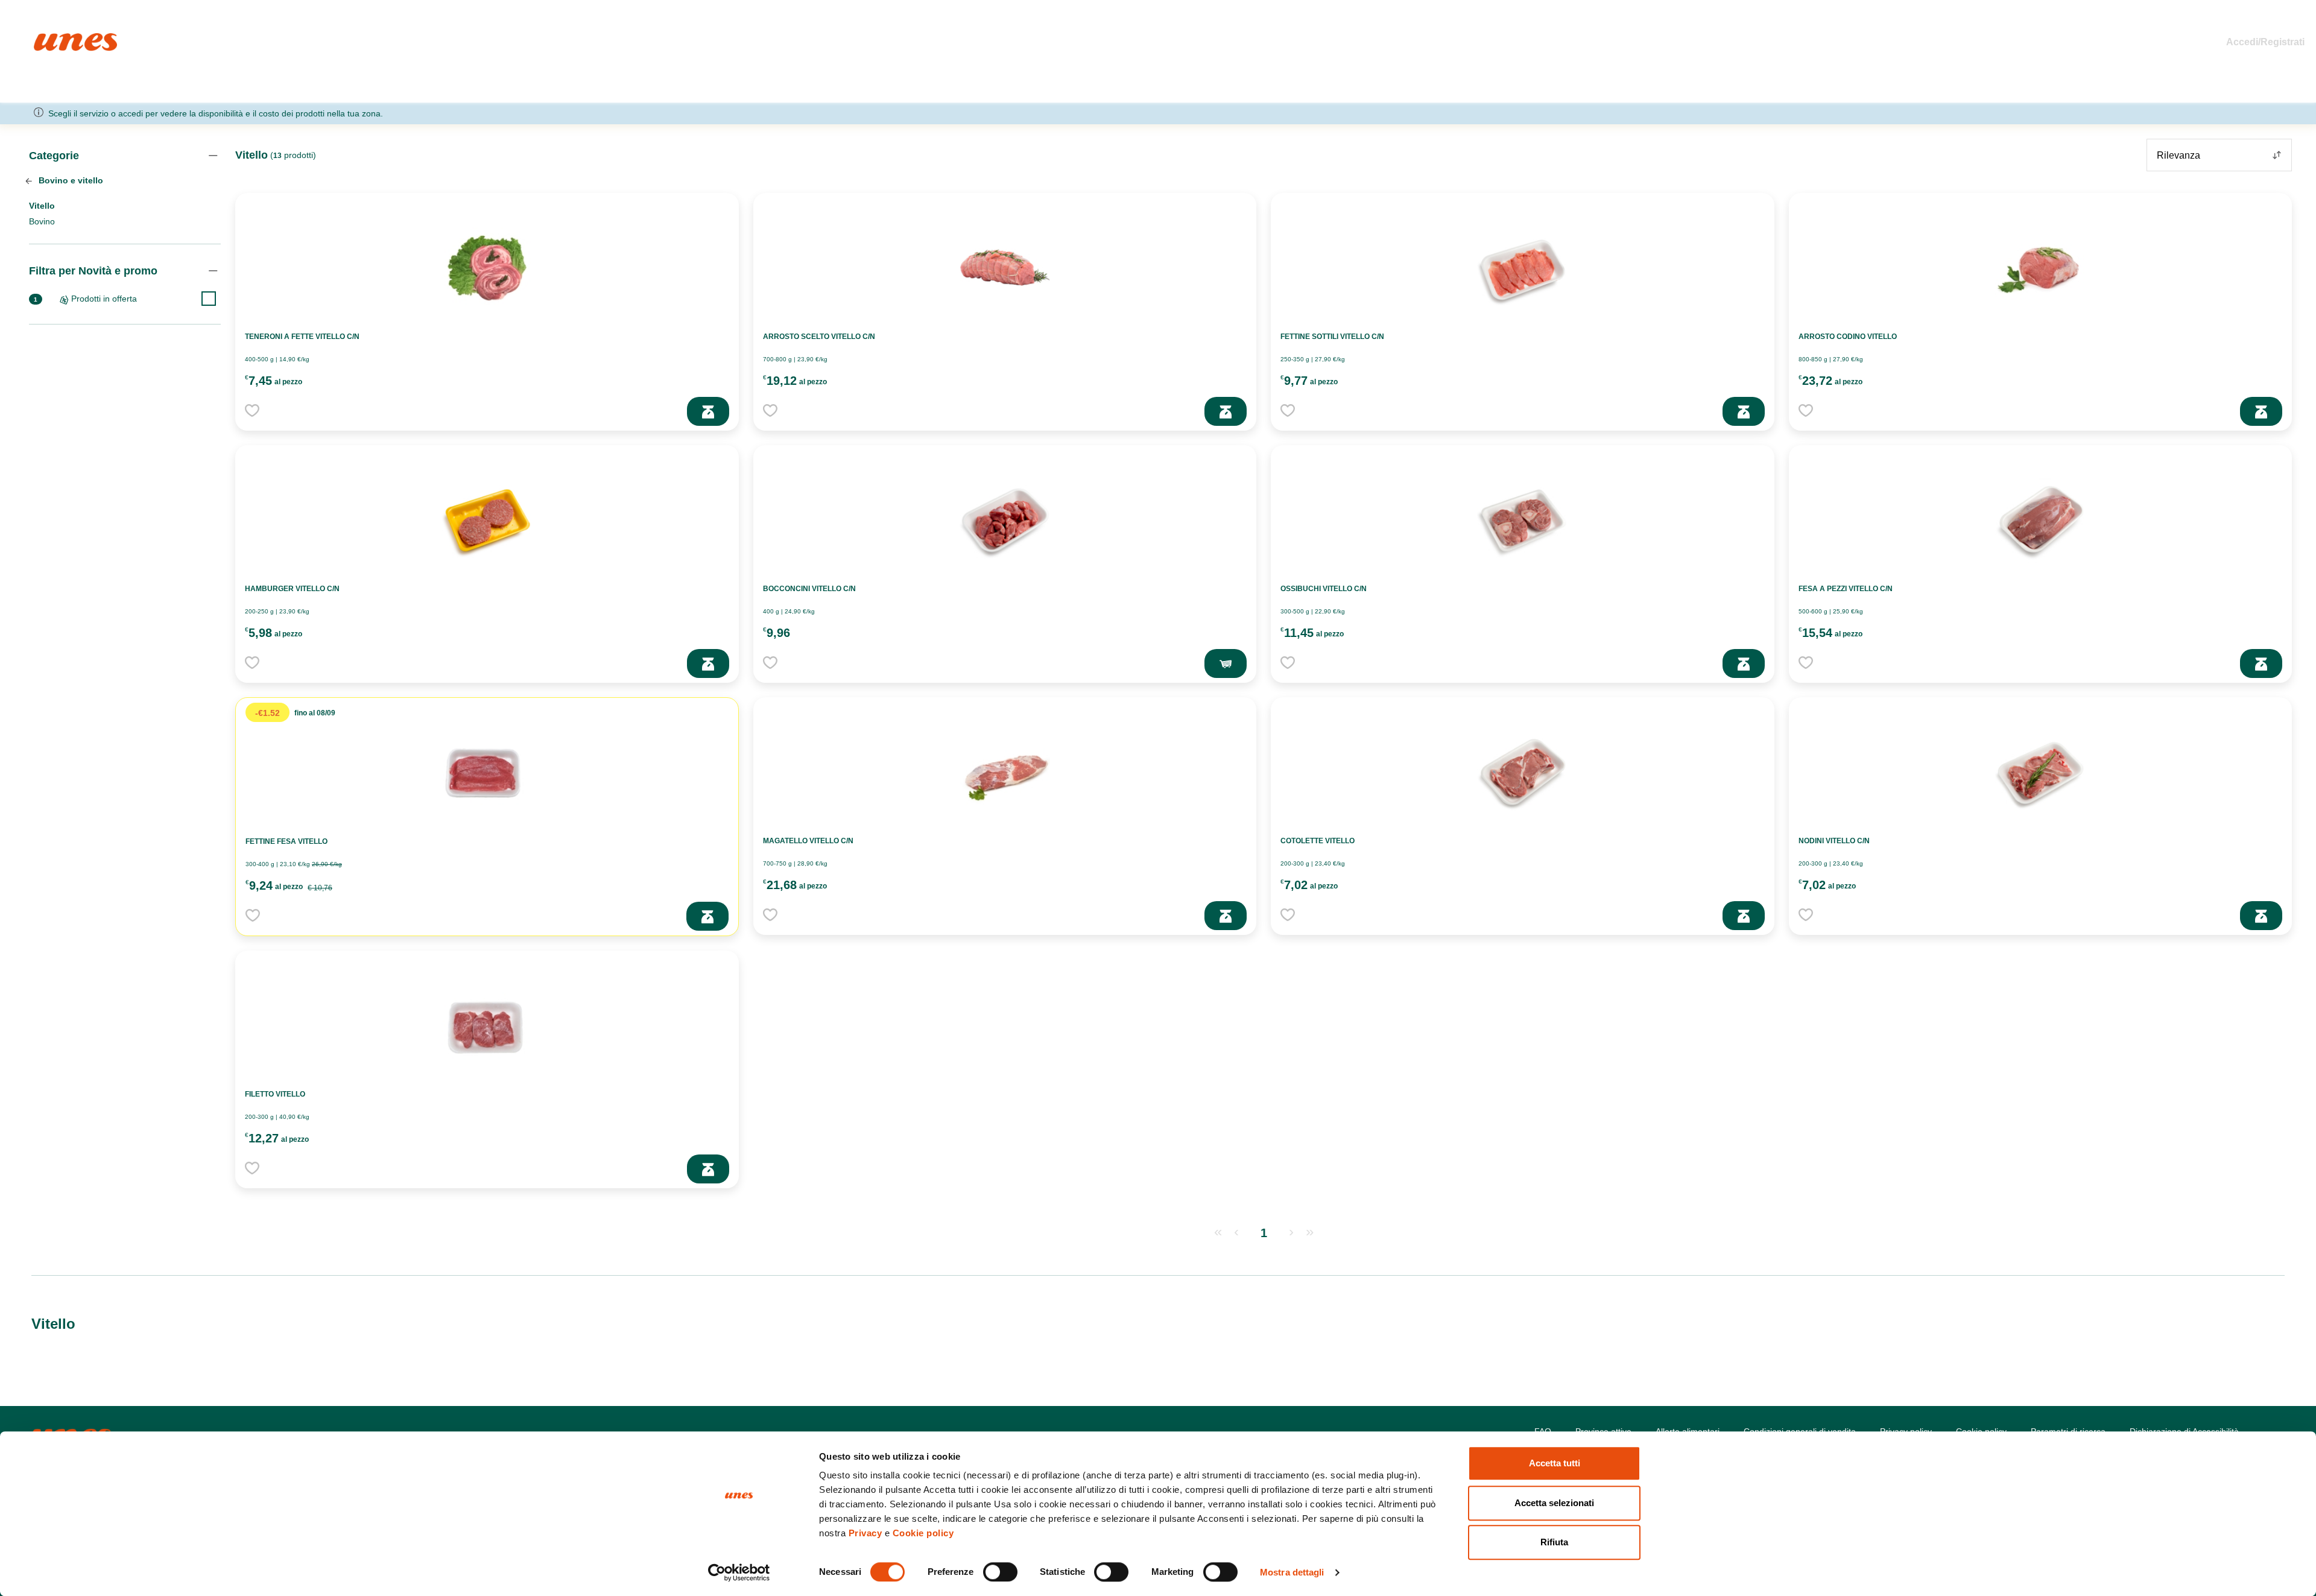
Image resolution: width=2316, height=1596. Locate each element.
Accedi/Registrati (2265, 42)
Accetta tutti (1555, 1463)
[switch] (1000, 1572)
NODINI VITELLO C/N (1834, 841)
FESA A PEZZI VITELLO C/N (1846, 589)
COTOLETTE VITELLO (1318, 841)
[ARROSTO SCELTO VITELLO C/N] (1005, 267)
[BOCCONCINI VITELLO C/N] (1005, 519)
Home (47, 38)
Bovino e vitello (70, 180)
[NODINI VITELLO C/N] (2040, 771)
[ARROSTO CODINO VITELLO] (2040, 267)
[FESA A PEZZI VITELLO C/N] (2040, 519)
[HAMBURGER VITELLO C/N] (487, 519)
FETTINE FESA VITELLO (286, 841)
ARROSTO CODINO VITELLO (1848, 337)
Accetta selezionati (1554, 1503)
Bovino (42, 221)
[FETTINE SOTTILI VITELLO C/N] (1522, 267)
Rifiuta (1554, 1542)
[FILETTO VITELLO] (487, 1025)
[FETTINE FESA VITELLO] (487, 772)
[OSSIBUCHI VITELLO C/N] (1522, 519)
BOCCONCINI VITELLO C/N (809, 589)
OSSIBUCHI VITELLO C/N (1324, 589)
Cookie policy (923, 1533)
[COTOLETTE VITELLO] (1522, 771)
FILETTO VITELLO (275, 1094)
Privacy (865, 1533)
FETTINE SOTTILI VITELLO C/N (1332, 337)
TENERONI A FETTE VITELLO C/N (302, 337)
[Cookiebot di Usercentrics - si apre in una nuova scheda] (739, 1572)
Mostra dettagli (1292, 1572)
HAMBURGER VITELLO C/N (292, 589)
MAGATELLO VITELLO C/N (808, 841)
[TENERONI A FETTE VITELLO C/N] (487, 267)
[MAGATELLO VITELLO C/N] (1005, 771)
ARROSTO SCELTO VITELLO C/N (819, 337)
